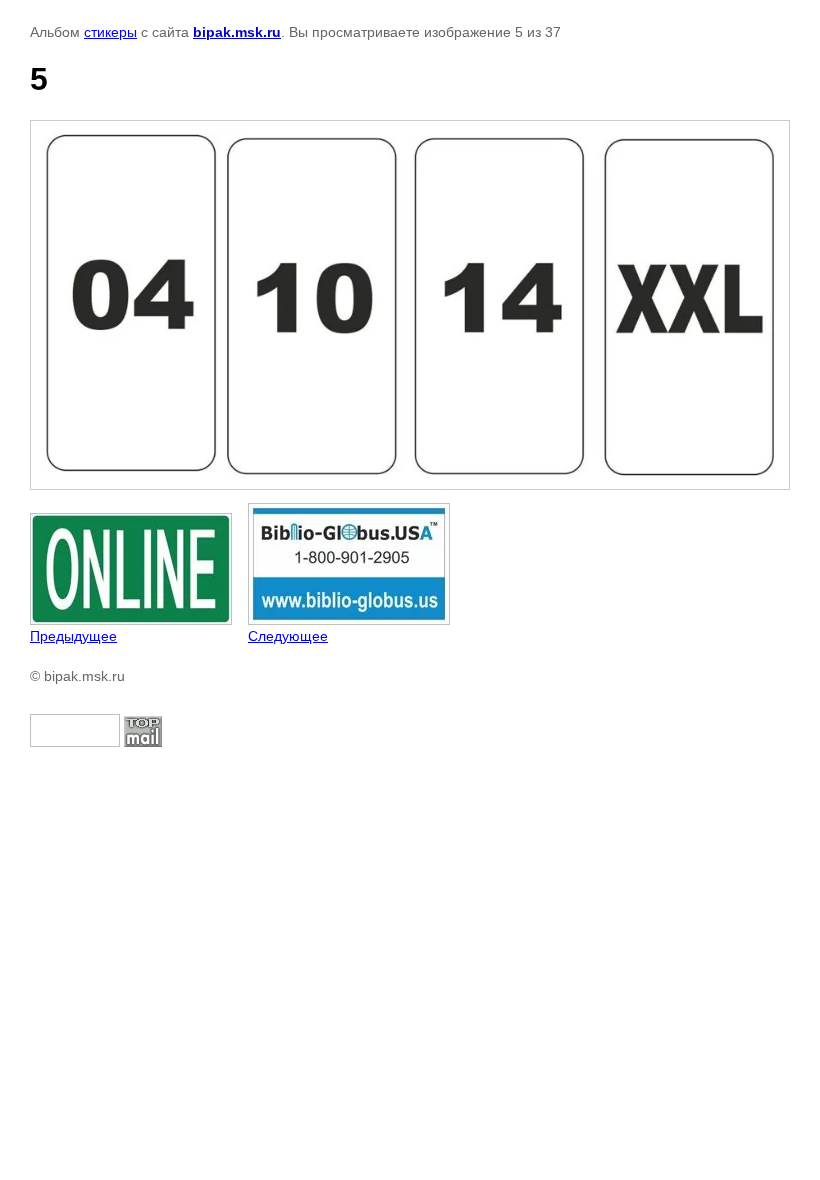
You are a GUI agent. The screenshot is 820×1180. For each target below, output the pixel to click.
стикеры (110, 32)
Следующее (288, 636)
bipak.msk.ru (237, 32)
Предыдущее (73, 636)
